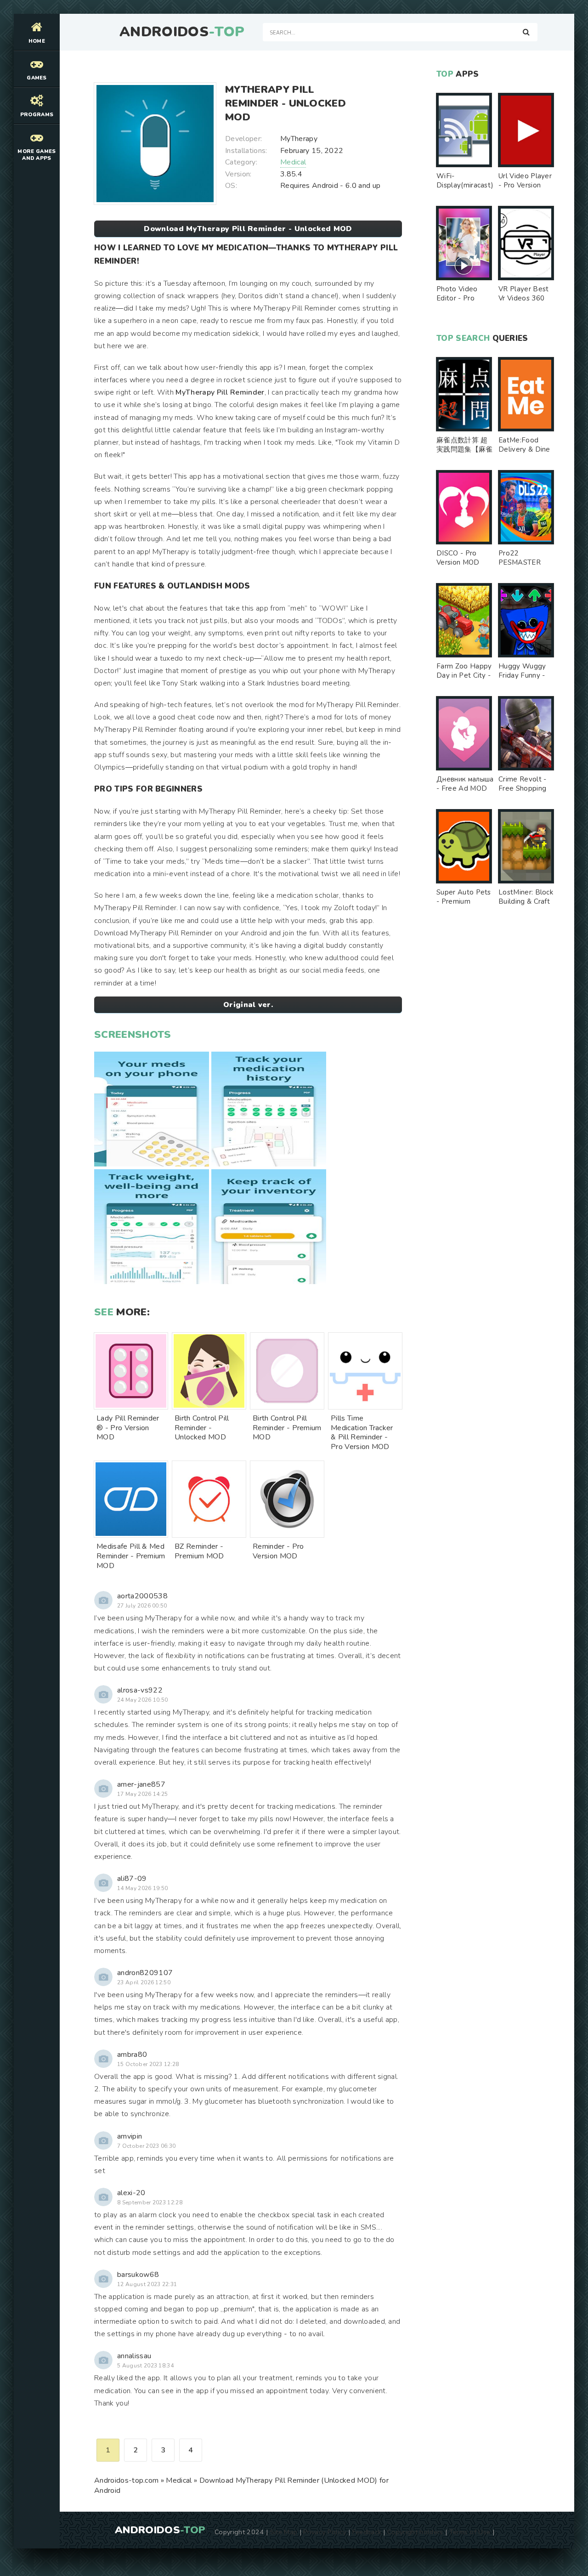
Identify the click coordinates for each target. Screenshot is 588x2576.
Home (37, 41)
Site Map (284, 2532)
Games (37, 78)
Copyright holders (415, 2532)
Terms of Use (470, 2532)
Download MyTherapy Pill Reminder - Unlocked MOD (248, 229)
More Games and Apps (37, 155)
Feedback (367, 2532)
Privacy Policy (325, 2532)
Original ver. (248, 1005)
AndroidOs (182, 32)
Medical (293, 162)
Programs (37, 115)
